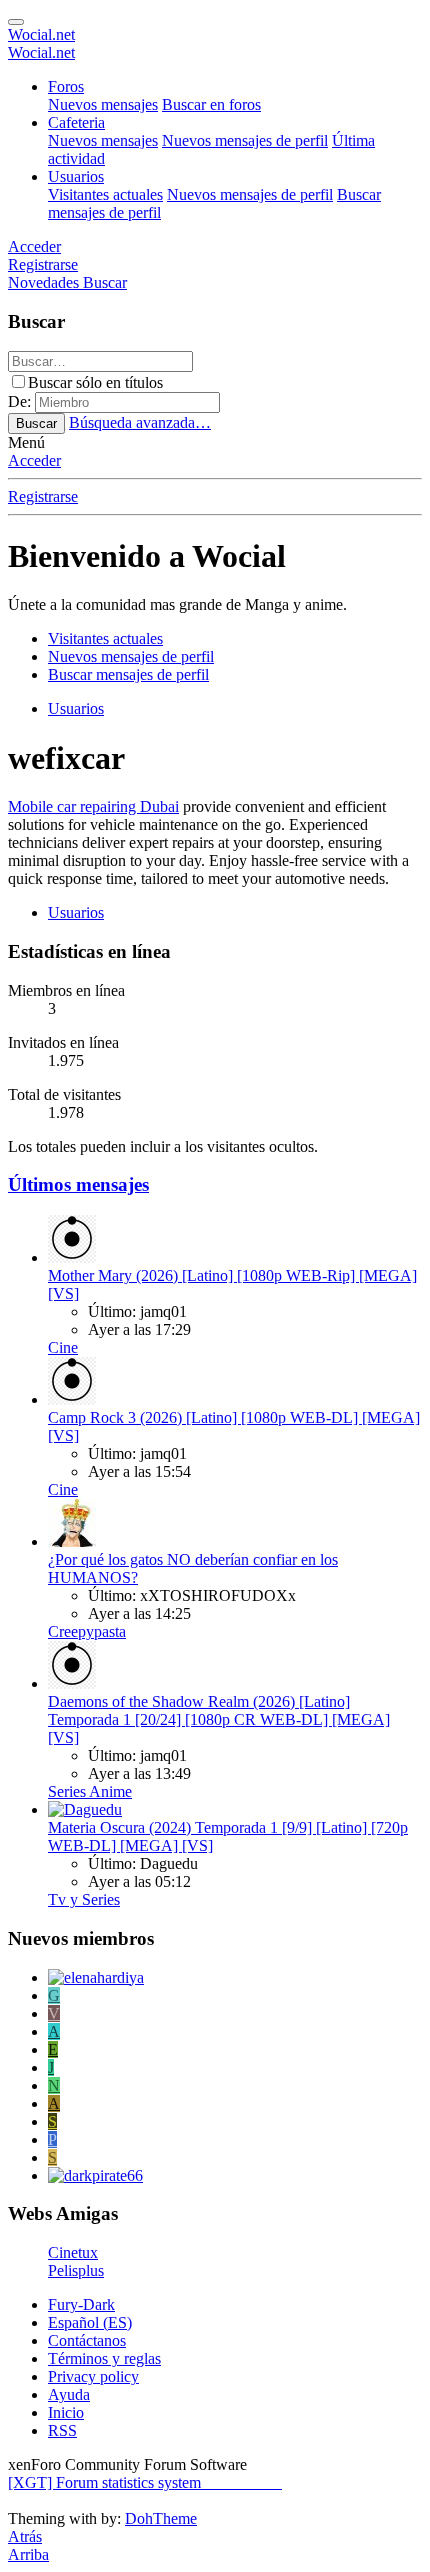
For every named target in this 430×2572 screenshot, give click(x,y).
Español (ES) (90, 2322)
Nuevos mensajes (103, 104)
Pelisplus (76, 2270)
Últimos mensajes (78, 1184)
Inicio (66, 2412)
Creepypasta (87, 1631)
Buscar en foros (211, 104)
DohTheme (161, 2518)
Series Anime (90, 1791)
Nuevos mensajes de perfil (245, 140)
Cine (63, 1347)
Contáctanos (87, 2340)
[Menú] (16, 22)
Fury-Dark (81, 2304)
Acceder (34, 460)
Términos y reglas (104, 2358)
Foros (66, 86)
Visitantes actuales (105, 194)
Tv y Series (84, 1899)
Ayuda (69, 2394)
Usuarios (76, 176)
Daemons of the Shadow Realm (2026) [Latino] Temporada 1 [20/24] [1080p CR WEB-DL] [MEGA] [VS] (219, 1719)
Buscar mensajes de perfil (128, 674)
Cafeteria (76, 122)
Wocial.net (41, 34)
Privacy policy (93, 2376)
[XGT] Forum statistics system (145, 2482)
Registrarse (43, 496)
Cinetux (73, 2252)
